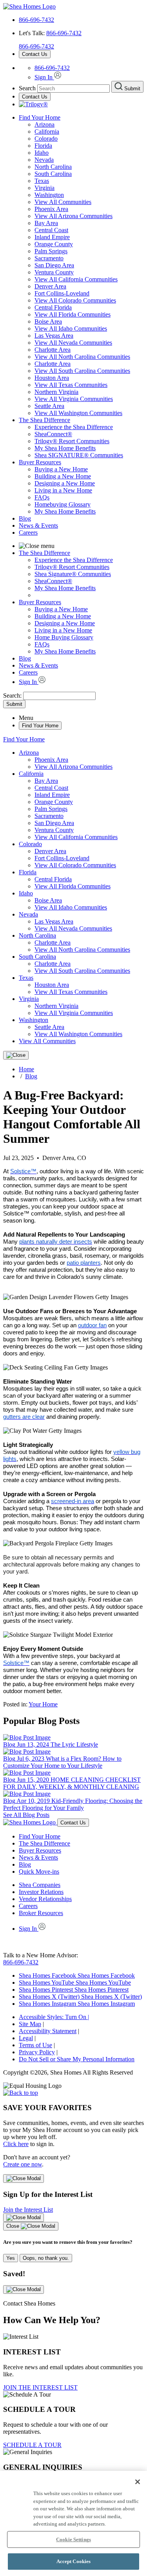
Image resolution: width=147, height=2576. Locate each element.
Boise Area (48, 321)
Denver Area (50, 286)
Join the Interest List (28, 2210)
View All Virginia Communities (74, 399)
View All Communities (63, 202)
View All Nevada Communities (73, 343)
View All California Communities (76, 279)
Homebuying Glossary (63, 504)
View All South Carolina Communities (82, 371)
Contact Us (35, 54)
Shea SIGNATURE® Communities (79, 455)
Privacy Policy (37, 2052)
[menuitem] (89, 427)
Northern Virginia (56, 392)
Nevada (44, 160)
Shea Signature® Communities (73, 574)
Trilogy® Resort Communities (72, 441)
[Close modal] (24, 2179)
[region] (73, 2523)
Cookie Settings (73, 2539)
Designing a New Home (65, 483)
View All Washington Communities (78, 413)
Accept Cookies (74, 2561)
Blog (25, 518)
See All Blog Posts (26, 1815)
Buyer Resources (40, 462)
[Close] (16, 1055)
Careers (28, 533)
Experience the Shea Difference (74, 427)
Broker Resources (41, 1913)
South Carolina (53, 174)
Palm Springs (51, 251)
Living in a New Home (63, 490)
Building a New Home (63, 476)
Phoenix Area (51, 209)
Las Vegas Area (54, 336)
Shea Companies (40, 1885)
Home (26, 1069)
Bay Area (46, 223)
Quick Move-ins (39, 1872)
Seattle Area (49, 406)
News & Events (38, 525)
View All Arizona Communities (73, 216)
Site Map (30, 2024)
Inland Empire (52, 237)
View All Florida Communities (73, 314)
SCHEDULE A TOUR (32, 2445)
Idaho (42, 153)
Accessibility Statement (48, 2031)
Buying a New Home (61, 469)
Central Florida (53, 307)
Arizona (44, 124)
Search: (13, 695)
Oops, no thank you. (46, 2258)
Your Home (43, 1704)
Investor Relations (41, 1892)
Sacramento (49, 258)
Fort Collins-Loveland (62, 293)
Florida (43, 146)
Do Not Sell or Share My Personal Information (77, 2059)
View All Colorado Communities (75, 300)
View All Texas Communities (71, 385)
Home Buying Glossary (64, 637)
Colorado (46, 139)
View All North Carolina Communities (82, 357)
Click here (16, 2144)
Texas (42, 181)
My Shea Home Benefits (65, 448)
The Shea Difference (44, 420)
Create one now (23, 2164)
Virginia (44, 188)
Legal (26, 2038)
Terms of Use (35, 2045)
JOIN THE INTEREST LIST (40, 2387)
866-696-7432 (36, 20)
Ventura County (54, 272)
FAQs (42, 497)
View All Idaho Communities (71, 328)
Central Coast (51, 230)
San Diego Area (54, 265)
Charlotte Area (53, 350)
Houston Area (52, 378)
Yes (11, 2258)
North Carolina (53, 167)
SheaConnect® (53, 434)
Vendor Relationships (45, 1899)
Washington (49, 195)
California (47, 132)
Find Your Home (40, 117)
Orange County (54, 244)
